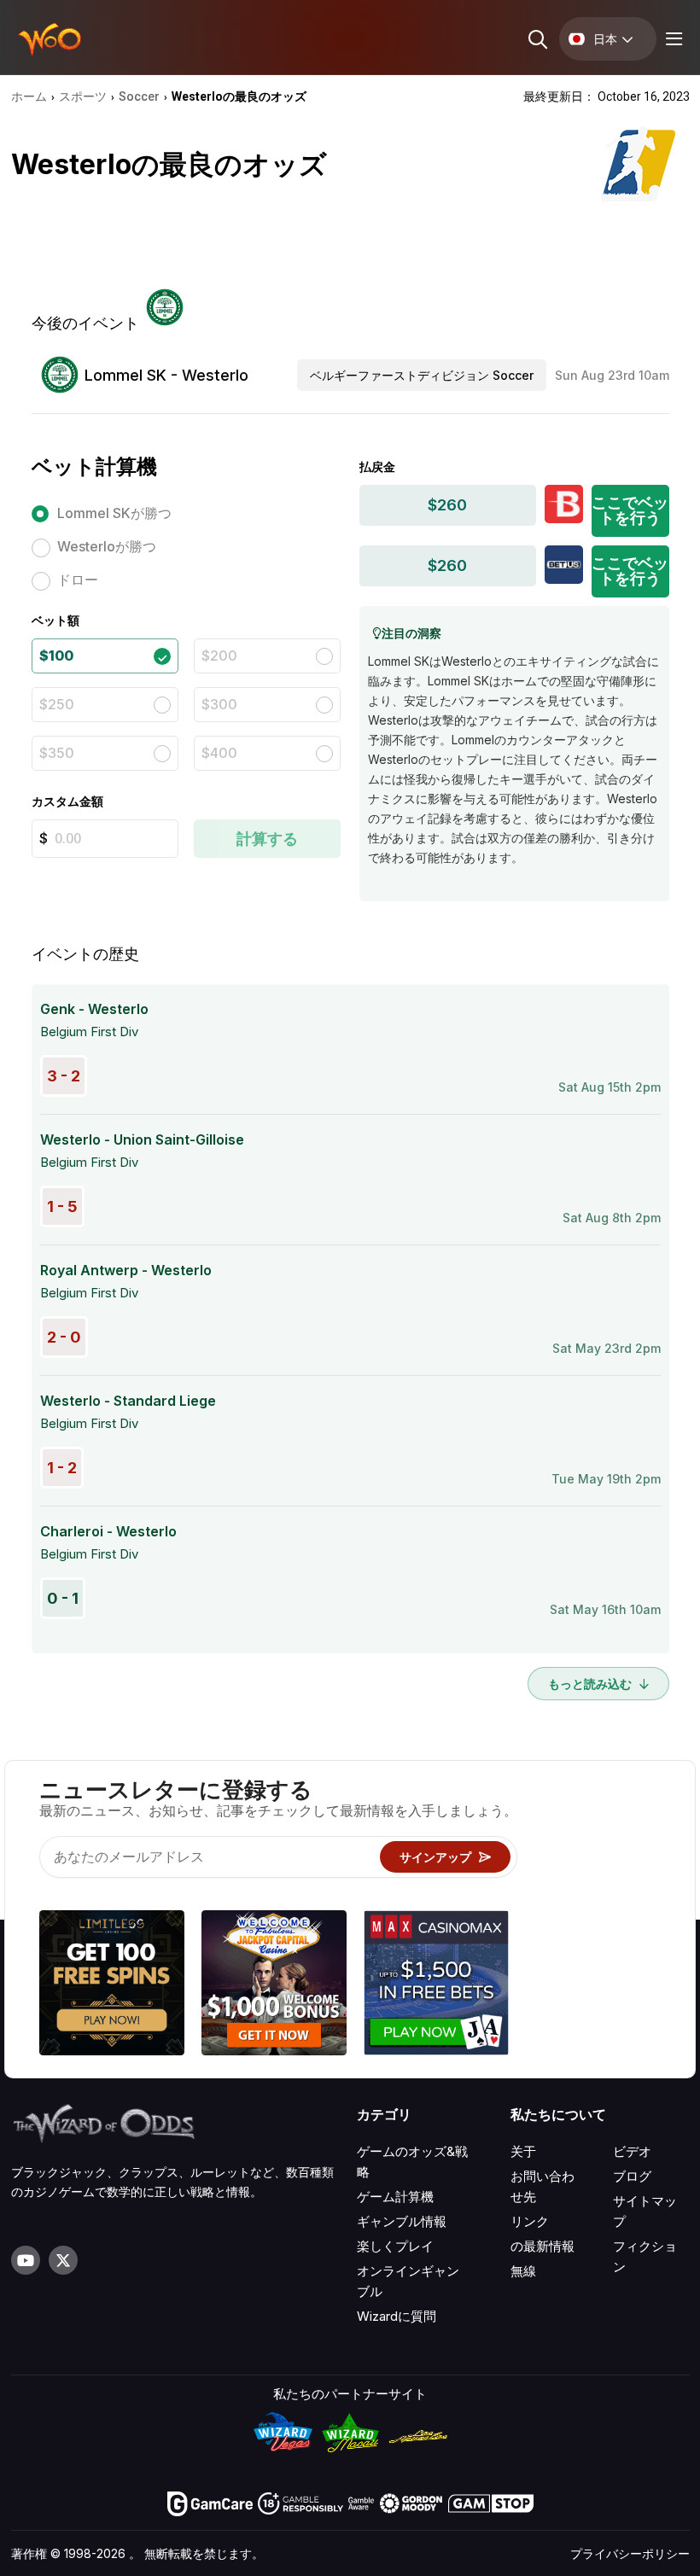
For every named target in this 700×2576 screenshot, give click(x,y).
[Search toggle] (537, 39)
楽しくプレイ (395, 2246)
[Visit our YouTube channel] (26, 2260)
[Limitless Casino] (112, 1985)
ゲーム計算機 (395, 2197)
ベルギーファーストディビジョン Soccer (422, 375)
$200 (219, 656)
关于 (523, 2151)
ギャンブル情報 (402, 2221)
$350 (57, 753)
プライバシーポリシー (630, 2553)
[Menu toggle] (672, 39)
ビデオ (632, 2151)
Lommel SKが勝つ (114, 513)
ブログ (632, 2176)
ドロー (78, 580)
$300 (219, 704)
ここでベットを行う (630, 510)
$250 (57, 704)
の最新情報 (542, 2246)
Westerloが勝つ (107, 546)
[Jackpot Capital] (274, 1985)
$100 (56, 656)
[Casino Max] (436, 1985)
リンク (530, 2221)
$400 (219, 753)
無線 (523, 2271)
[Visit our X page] (63, 2260)
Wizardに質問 (397, 2316)
